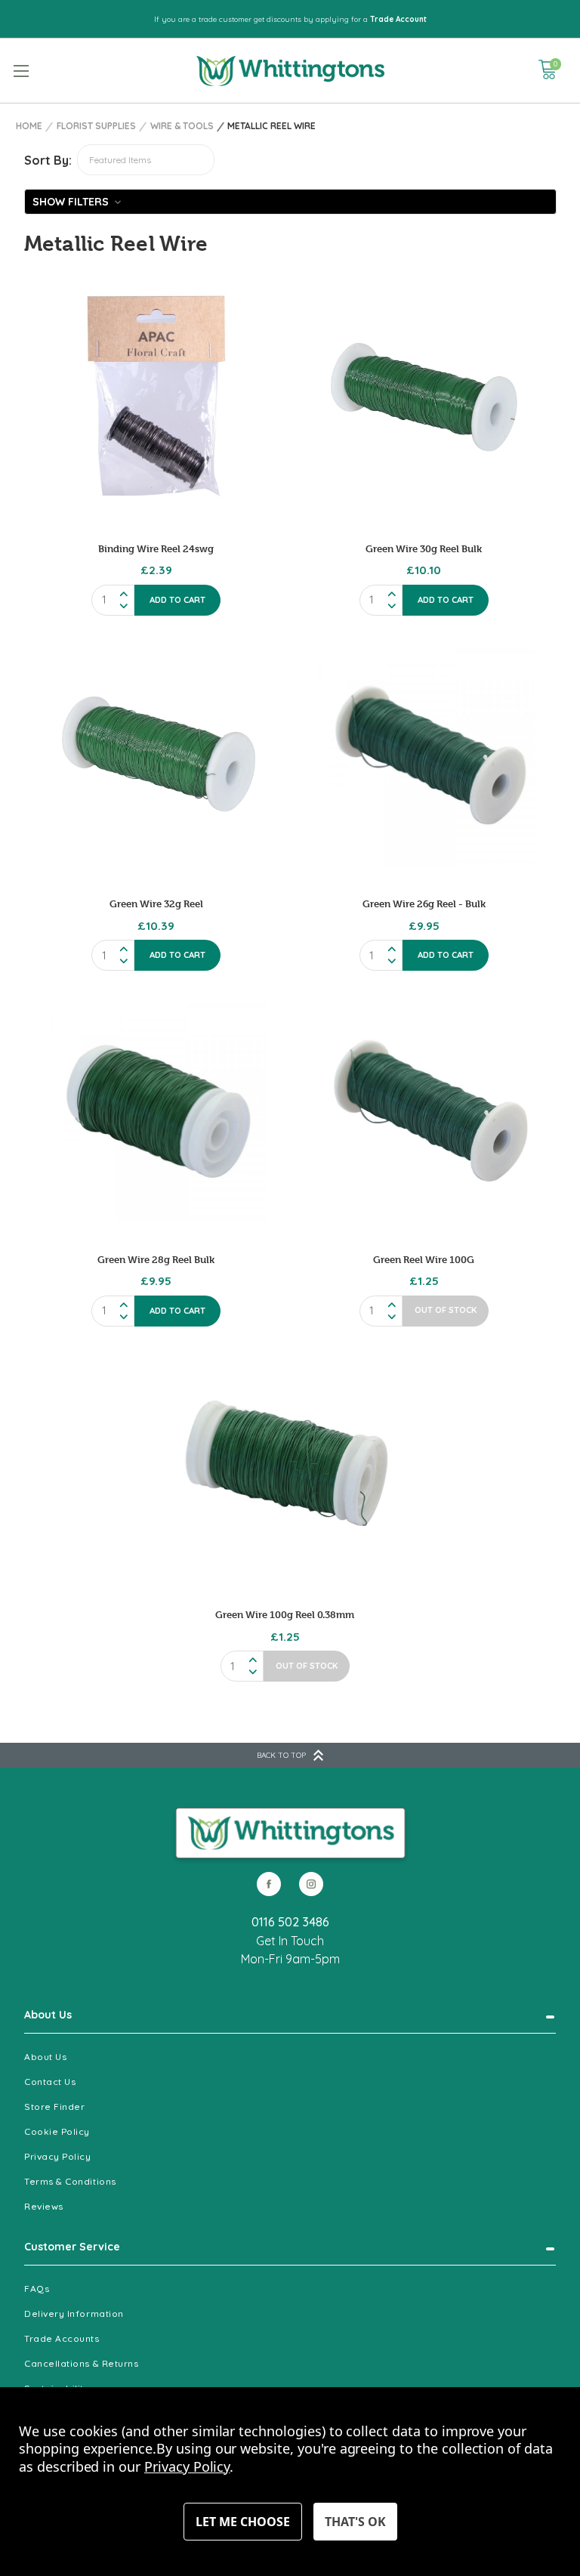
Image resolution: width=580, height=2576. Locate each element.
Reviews (44, 2206)
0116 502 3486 (290, 1922)
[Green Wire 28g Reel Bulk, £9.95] (156, 1110)
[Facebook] (269, 1884)
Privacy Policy (58, 2156)
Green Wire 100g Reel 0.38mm (285, 1614)
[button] (290, 202)
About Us (48, 2015)
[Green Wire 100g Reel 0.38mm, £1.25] (285, 1466)
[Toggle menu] (21, 71)
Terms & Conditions (70, 2181)
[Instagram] (311, 1884)
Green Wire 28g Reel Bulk (156, 1259)
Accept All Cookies (355, 2522)
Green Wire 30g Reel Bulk (424, 548)
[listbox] (146, 160)
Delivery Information (74, 2313)
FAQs (37, 2289)
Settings (243, 2522)
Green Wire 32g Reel (156, 903)
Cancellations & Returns (81, 2363)
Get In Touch (290, 1941)
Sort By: (48, 160)
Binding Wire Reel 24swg (156, 548)
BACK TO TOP (281, 1755)
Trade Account (398, 19)
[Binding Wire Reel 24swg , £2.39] (156, 399)
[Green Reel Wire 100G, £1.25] (424, 1110)
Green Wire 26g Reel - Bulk (424, 903)
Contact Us (50, 2082)
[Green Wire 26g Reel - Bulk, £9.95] (424, 755)
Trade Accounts (62, 2338)
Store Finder (54, 2107)
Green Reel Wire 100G (424, 1259)
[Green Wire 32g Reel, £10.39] (156, 755)
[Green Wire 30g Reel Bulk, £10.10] (424, 399)
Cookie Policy (57, 2131)
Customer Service (72, 2247)
